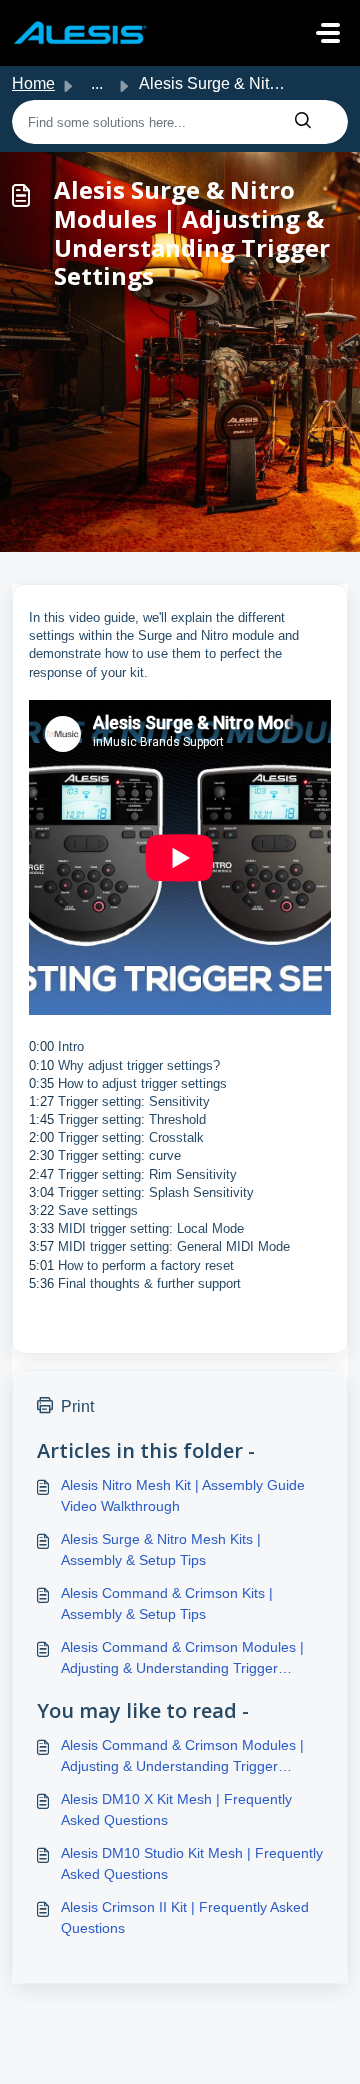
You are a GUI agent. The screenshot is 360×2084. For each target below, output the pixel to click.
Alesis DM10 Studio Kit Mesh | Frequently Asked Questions (192, 1863)
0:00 (41, 1046)
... (97, 83)
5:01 (43, 1265)
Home (33, 83)
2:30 (41, 1155)
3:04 (43, 1192)
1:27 (41, 1101)
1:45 (41, 1119)
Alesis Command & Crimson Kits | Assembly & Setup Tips (167, 1603)
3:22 (41, 1210)
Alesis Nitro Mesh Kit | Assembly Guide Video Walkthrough (183, 1495)
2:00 (41, 1137)
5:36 (43, 1283)
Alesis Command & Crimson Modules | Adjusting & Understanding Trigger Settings (182, 1659)
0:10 (43, 1065)
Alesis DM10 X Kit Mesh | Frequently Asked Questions (176, 1809)
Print (77, 1406)
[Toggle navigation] (328, 33)
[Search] (303, 122)
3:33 (41, 1228)
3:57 (41, 1246)
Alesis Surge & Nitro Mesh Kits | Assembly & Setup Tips (161, 1549)
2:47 (41, 1174)
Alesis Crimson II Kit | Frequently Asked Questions (185, 1917)
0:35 (41, 1083)
